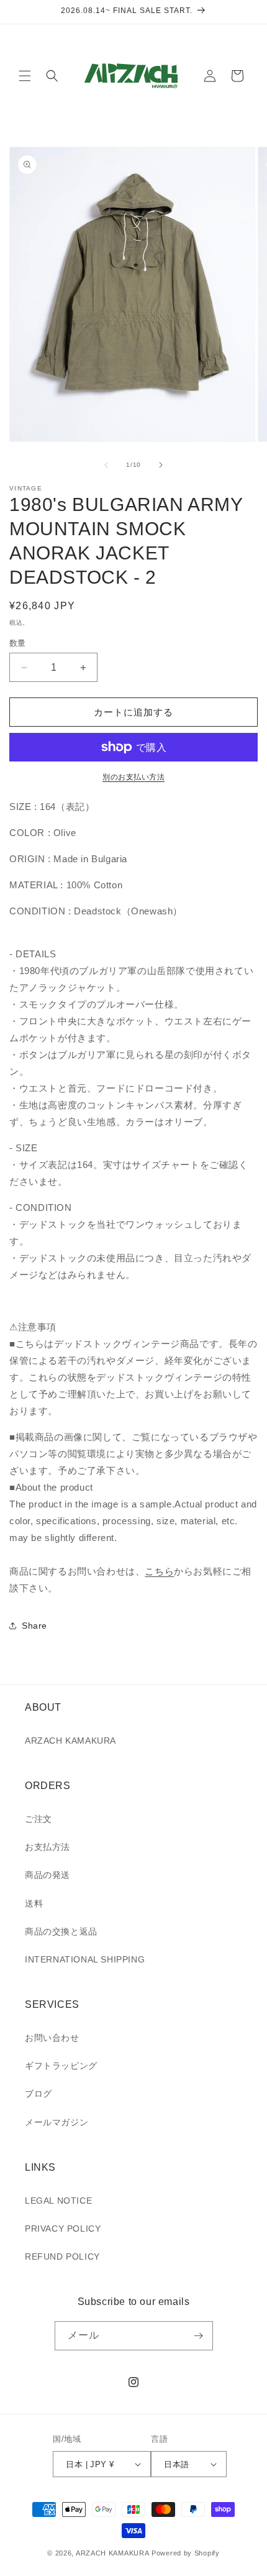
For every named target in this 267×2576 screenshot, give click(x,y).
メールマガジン (57, 2122)
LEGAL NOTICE (58, 2201)
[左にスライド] (106, 465)
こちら (159, 1571)
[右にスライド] (161, 465)
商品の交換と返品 (61, 1931)
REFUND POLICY (62, 2256)
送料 (34, 1903)
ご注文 (38, 1819)
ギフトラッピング (61, 2066)
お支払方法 (48, 1847)
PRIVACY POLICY (63, 2229)
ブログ (38, 2094)
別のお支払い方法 (133, 777)
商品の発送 (48, 1875)
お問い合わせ (52, 2038)
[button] (25, 76)
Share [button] (34, 1626)
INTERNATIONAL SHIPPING (85, 1959)
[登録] (199, 2336)
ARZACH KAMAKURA (70, 1741)
